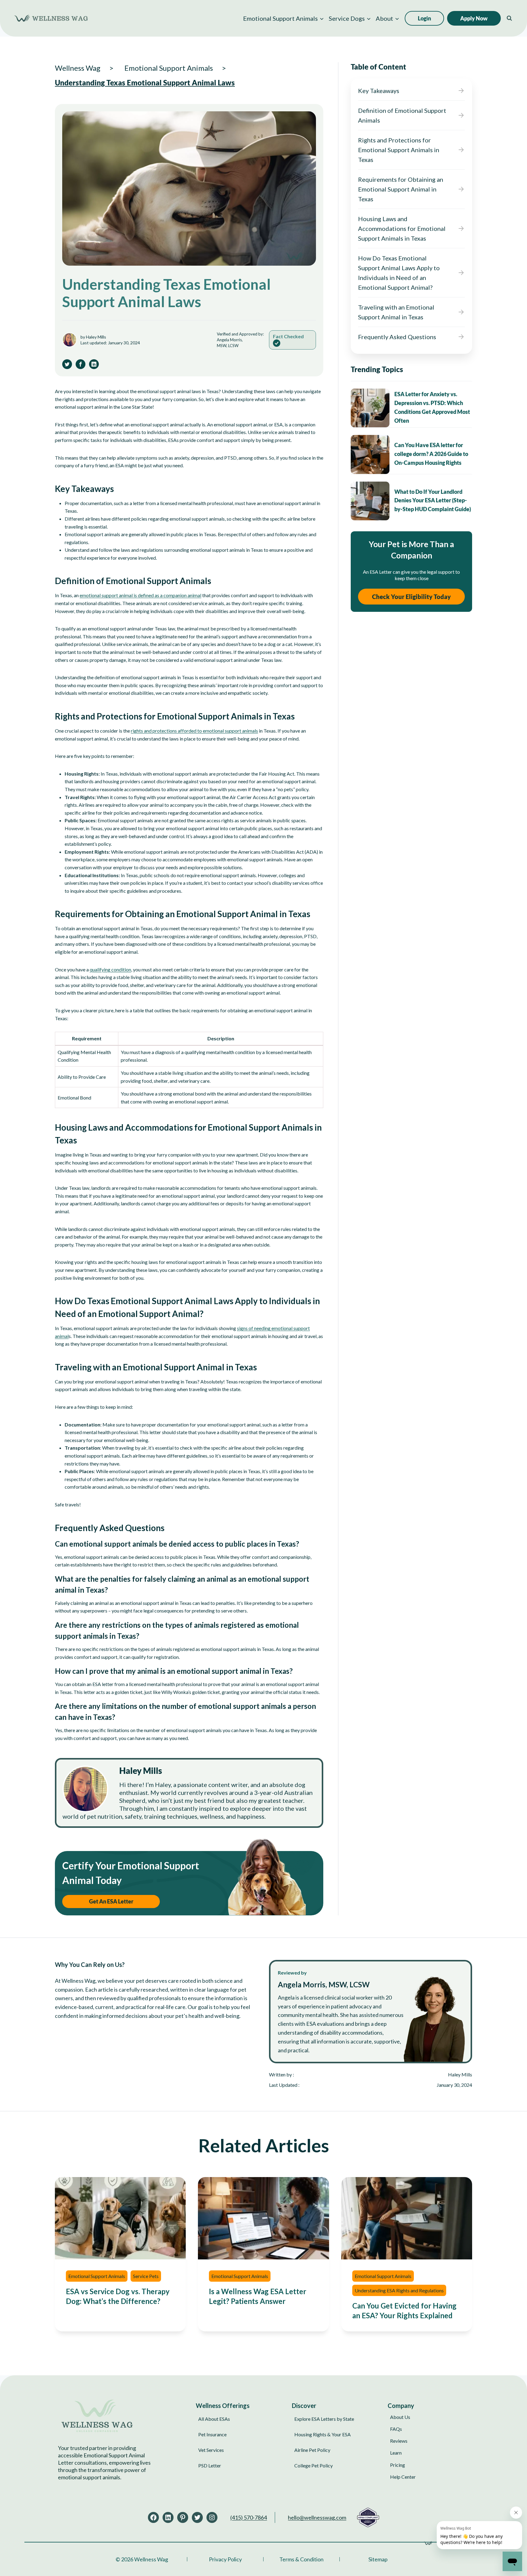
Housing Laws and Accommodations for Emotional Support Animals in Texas (402, 228)
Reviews (399, 2441)
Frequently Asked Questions (397, 337)
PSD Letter (210, 2465)
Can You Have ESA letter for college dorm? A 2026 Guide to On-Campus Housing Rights (431, 454)
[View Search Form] (509, 18)
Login (424, 18)
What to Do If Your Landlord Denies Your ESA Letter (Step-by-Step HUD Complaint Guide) (433, 500)
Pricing (398, 2465)
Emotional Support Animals (97, 2276)
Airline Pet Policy (312, 2450)
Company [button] (401, 2406)
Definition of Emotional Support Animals (402, 115)
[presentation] (370, 408)
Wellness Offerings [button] (223, 2406)
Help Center (403, 2477)
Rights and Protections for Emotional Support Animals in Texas (399, 150)
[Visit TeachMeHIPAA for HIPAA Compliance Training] (368, 2517)
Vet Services (211, 2450)
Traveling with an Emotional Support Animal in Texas (396, 312)
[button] (283, 18)
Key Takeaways (379, 91)
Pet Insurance (212, 2434)
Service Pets (146, 2276)
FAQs (396, 2429)
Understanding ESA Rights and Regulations (399, 2290)
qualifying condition (110, 969)
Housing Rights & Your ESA (323, 2434)
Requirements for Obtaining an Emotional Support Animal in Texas (401, 189)
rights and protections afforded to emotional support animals (194, 731)
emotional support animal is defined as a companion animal (140, 595)
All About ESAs (214, 2419)
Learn (396, 2453)
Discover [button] (304, 2406)
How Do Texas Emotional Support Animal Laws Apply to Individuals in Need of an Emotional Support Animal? (399, 273)
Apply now (474, 18)
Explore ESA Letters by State (324, 2419)
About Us (400, 2417)
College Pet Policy (314, 2465)
